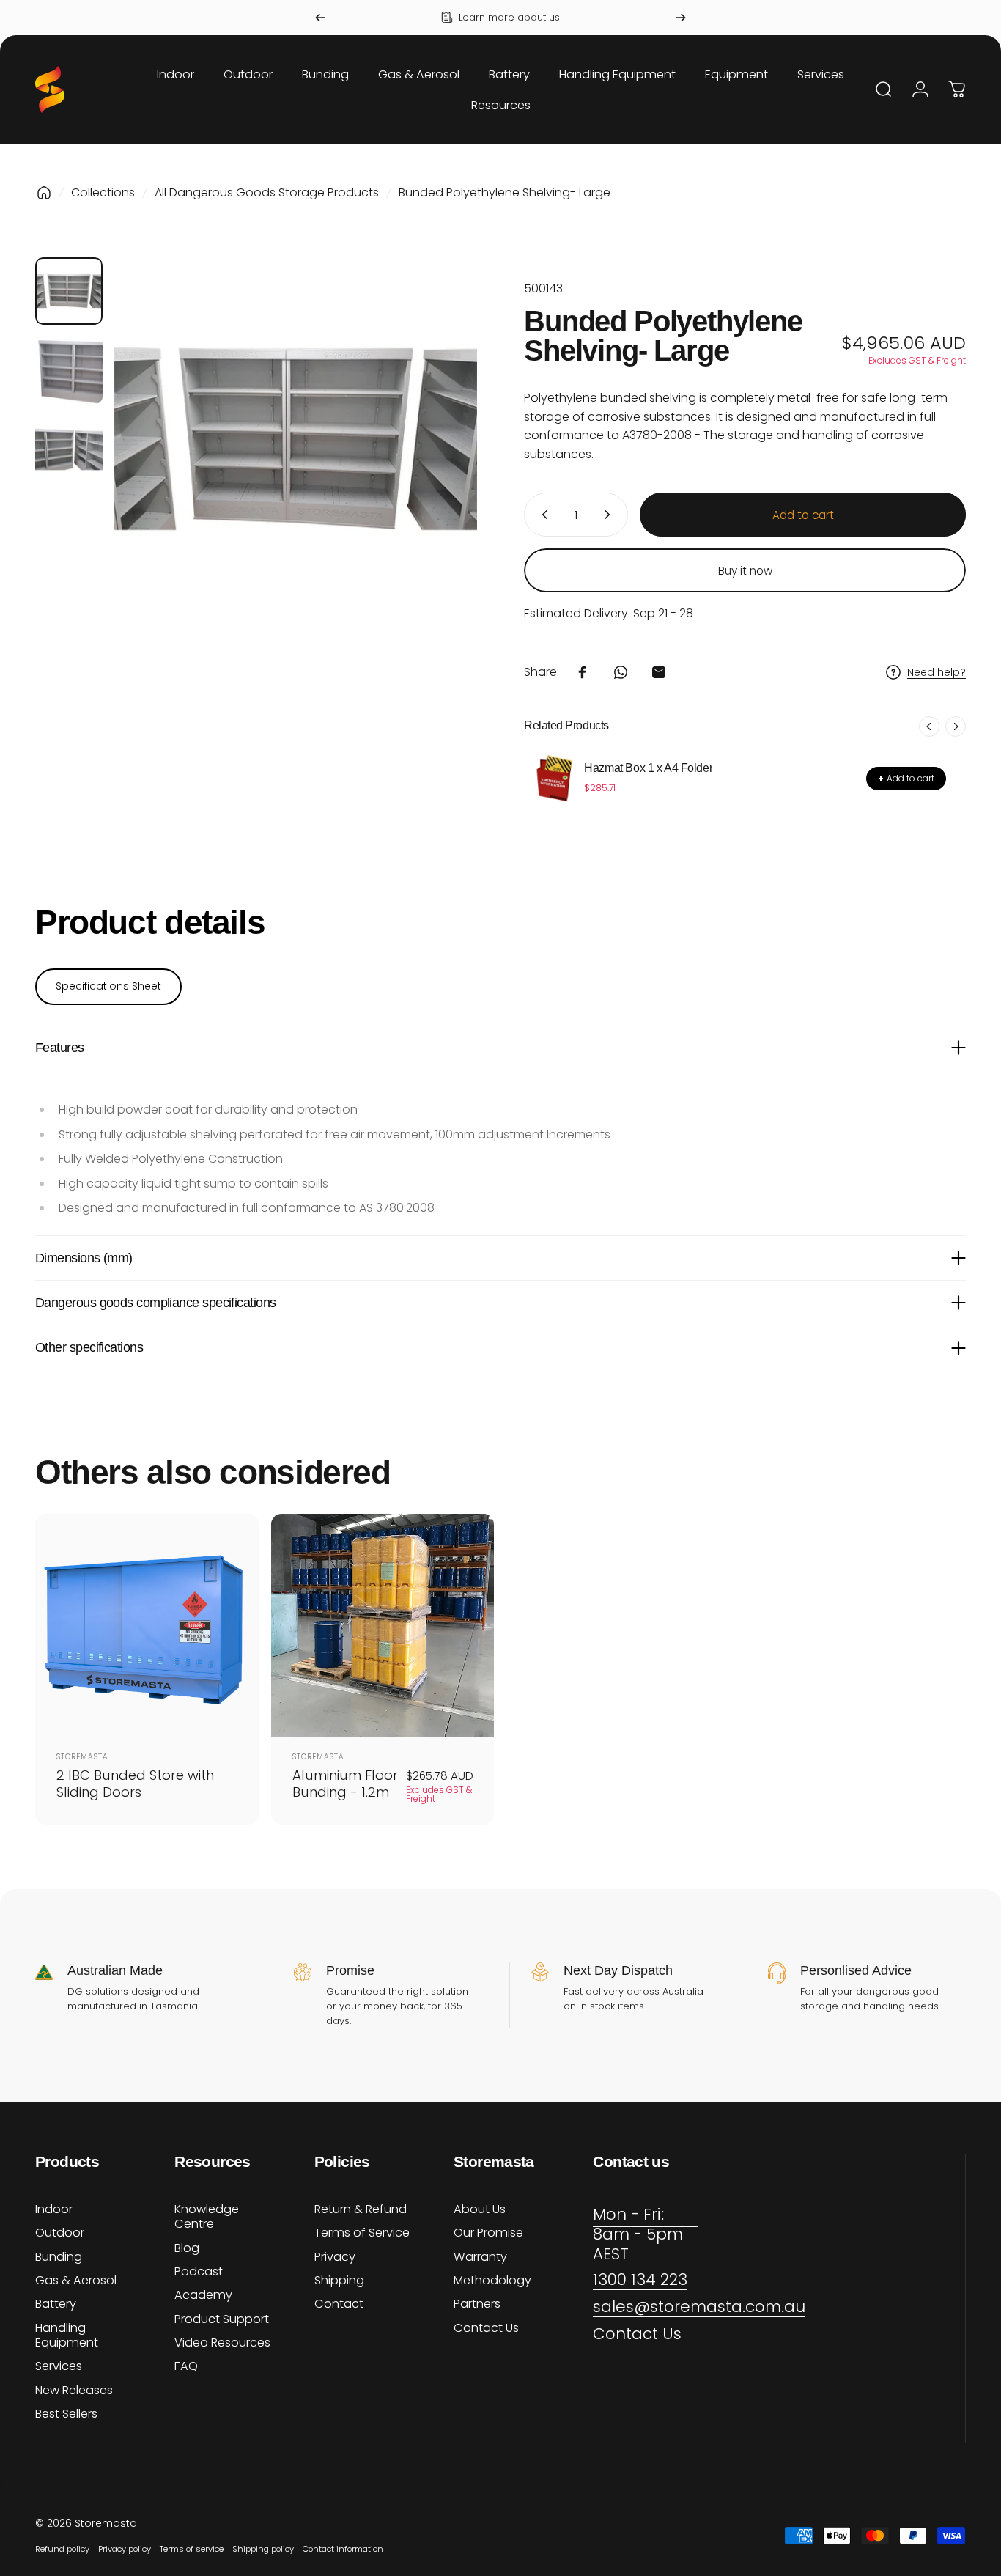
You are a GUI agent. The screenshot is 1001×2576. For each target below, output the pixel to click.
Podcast (199, 2272)
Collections (103, 192)
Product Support (222, 2319)
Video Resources (222, 2343)
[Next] (681, 18)
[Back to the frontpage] (44, 193)
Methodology (492, 2281)
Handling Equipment (67, 2336)
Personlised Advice (856, 1970)
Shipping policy (263, 2549)
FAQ (186, 2366)
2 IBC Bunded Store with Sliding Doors (135, 1784)
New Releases (74, 2391)
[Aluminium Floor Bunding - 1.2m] (383, 1626)
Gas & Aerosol (76, 2281)
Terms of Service (362, 2233)
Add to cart (906, 778)
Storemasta (82, 1757)
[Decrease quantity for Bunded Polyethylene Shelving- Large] (542, 515)
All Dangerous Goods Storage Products (267, 192)
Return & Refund (361, 2209)
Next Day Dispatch (618, 1970)
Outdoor (60, 2233)
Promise (350, 1970)
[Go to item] (69, 291)
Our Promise (488, 2233)
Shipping (339, 2281)
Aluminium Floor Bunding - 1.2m (345, 1784)
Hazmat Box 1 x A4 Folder (648, 768)
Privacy (335, 2257)
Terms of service (192, 2549)
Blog (187, 2248)
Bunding (59, 2257)
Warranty (480, 2257)
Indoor (54, 2209)
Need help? (937, 673)
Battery (56, 2304)
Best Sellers (66, 2414)
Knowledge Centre (207, 2217)
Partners (477, 2304)
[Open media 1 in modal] (296, 439)
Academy (203, 2295)
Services (59, 2366)
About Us (480, 2209)
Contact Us (486, 2328)
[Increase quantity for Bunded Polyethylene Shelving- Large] (610, 515)
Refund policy (62, 2549)
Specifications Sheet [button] (108, 986)
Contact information (343, 2549)
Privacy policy (125, 2549)
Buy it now (745, 571)
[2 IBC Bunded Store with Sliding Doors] (147, 1626)
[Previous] (320, 18)
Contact (339, 2304)
